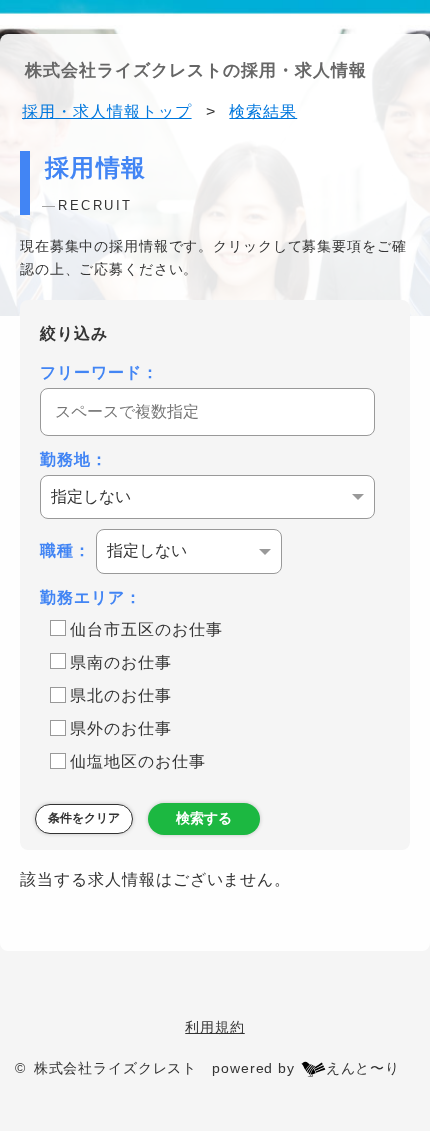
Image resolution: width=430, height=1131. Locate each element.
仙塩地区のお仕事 (138, 761)
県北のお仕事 (121, 695)
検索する (204, 818)
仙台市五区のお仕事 (146, 629)
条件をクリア (84, 818)
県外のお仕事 (121, 728)
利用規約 (214, 1027)
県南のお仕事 (121, 662)
